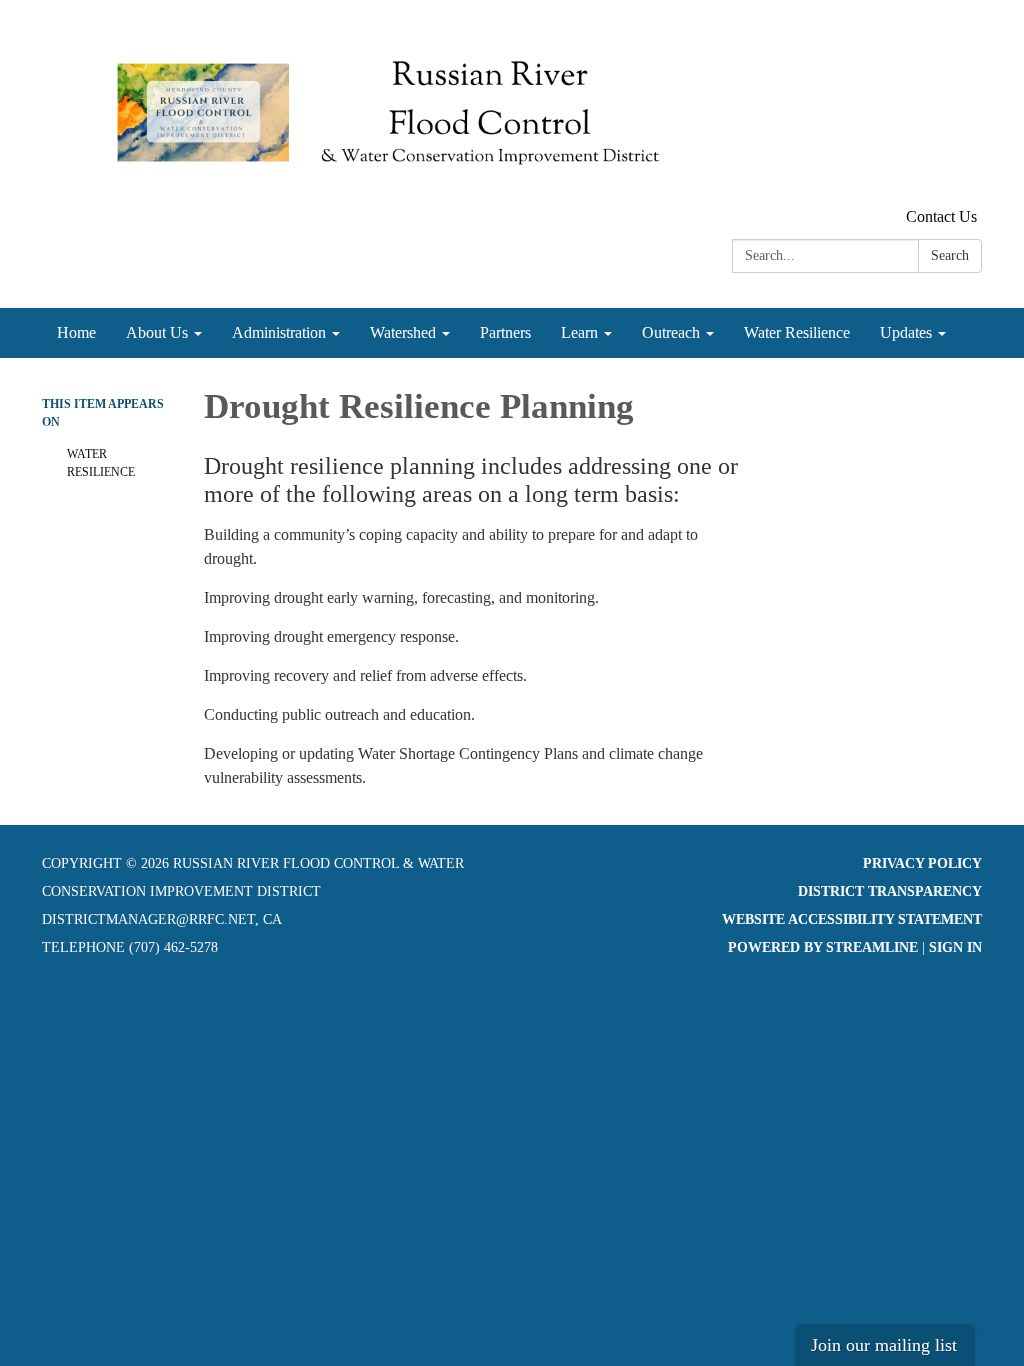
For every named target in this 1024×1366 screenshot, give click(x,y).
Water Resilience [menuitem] (797, 332)
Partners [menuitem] (505, 332)
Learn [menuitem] (579, 332)
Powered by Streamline (823, 947)
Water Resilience (101, 463)
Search (950, 255)
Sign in (955, 947)
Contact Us (941, 216)
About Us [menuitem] (157, 332)
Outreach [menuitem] (671, 332)
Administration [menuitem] (279, 332)
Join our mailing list (884, 1345)
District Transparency (890, 891)
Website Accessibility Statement (852, 919)
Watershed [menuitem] (403, 332)
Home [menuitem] (76, 332)
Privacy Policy (922, 863)
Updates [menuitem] (906, 332)
